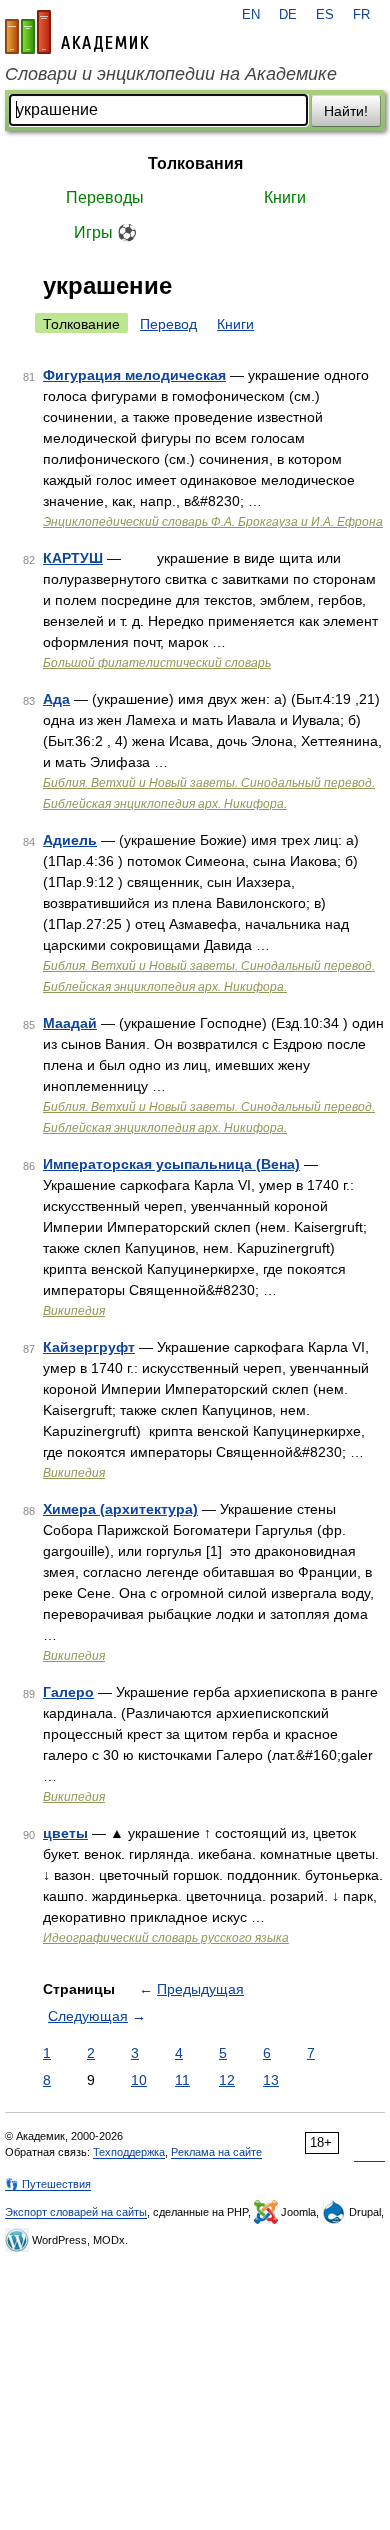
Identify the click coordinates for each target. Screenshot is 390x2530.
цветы (65, 1833)
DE (288, 15)
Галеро (68, 1692)
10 (139, 2080)
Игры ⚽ (105, 232)
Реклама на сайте (216, 2152)
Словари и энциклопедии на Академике (171, 74)
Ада (56, 699)
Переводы (105, 197)
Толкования (195, 163)
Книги (285, 197)
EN (251, 15)
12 (227, 2080)
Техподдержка (129, 2152)
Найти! (346, 111)
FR (361, 15)
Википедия (74, 1311)
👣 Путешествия (48, 2184)
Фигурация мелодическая (134, 375)
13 (271, 2080)
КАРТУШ (73, 558)
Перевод (168, 324)
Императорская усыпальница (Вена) (171, 1164)
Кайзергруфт (89, 1347)
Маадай (70, 1023)
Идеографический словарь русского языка (166, 1938)
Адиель (70, 840)
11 (182, 2080)
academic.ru (77, 32)
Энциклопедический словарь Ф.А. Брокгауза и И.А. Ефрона (213, 522)
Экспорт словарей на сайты (76, 2212)
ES (325, 15)
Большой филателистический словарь (157, 663)
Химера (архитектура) (120, 1509)
